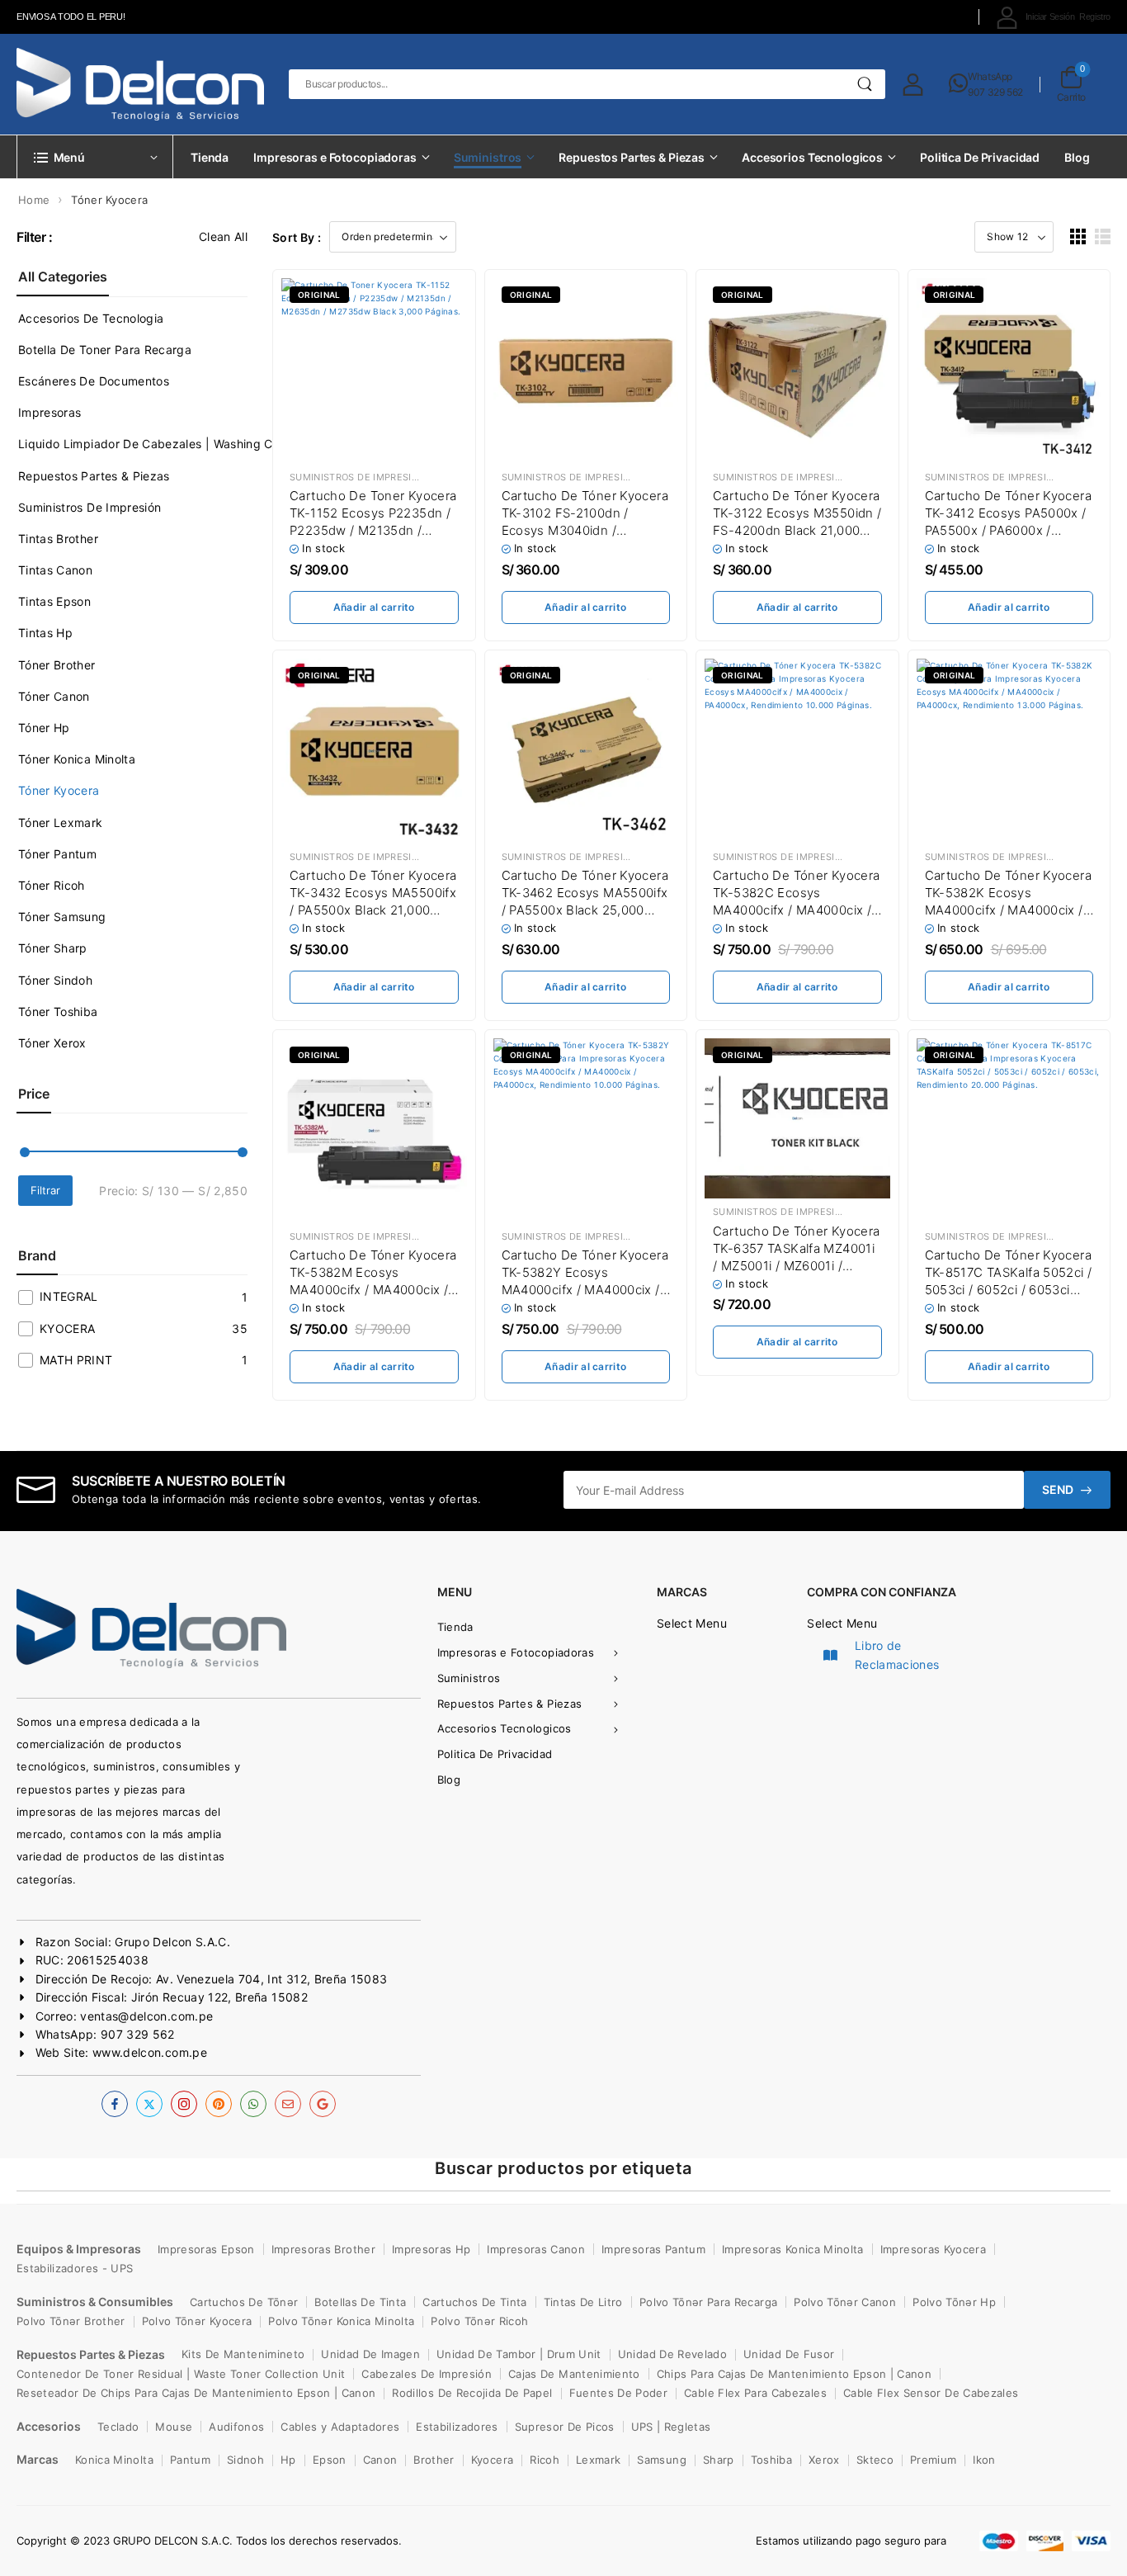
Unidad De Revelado (672, 2354)
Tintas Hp (45, 633)
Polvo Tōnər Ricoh (479, 2321)
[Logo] (140, 84)
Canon (380, 2460)
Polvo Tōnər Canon (845, 2302)
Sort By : (297, 237)
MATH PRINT (76, 1360)
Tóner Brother (57, 665)
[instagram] (184, 2104)
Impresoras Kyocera (933, 2249)
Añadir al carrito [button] (374, 607)
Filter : (35, 237)
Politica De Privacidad (980, 157)
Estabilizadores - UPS (75, 2268)
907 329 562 (995, 92)
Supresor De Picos (565, 2427)
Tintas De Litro (583, 2302)
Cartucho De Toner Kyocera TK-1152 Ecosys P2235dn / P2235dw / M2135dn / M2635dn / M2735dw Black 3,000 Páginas (373, 530)
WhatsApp (990, 76)
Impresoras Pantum (653, 2249)
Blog (1077, 157)
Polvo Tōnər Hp (954, 2302)
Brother (434, 2460)
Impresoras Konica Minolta (793, 2249)
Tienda (210, 157)
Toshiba (771, 2460)
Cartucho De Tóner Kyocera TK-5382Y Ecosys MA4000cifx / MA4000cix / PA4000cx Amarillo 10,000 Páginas (585, 1290)
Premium (933, 2460)
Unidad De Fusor (789, 2354)
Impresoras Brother (323, 2249)
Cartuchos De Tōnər (244, 2302)
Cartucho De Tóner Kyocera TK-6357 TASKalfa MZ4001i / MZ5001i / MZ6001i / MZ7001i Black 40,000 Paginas (796, 1266)
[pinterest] (219, 2104)
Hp (288, 2460)
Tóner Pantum (57, 854)
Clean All (223, 236)
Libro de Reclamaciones (897, 1654)
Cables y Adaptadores (340, 2427)
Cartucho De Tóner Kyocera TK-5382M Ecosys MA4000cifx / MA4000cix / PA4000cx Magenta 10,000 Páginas (373, 1290)
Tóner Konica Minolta (77, 759)
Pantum (190, 2460)
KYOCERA (67, 1328)
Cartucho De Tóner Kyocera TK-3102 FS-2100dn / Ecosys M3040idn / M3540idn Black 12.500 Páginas (585, 530)
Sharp (719, 2460)
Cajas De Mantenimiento (574, 2374)
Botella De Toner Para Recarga (105, 350)
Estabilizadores (457, 2427)
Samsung (661, 2460)
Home (34, 200)
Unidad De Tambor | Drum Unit (519, 2354)
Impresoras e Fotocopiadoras (335, 157)
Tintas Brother (58, 539)
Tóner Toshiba (58, 1011)
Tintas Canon (55, 570)
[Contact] (959, 84)
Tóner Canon (54, 696)
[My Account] (913, 84)
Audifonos (236, 2427)
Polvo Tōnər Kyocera (197, 2321)
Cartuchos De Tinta (474, 2302)
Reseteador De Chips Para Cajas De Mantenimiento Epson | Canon (196, 2393)
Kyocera (492, 2460)
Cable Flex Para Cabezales (755, 2393)
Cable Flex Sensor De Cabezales (931, 2393)
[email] (288, 2104)
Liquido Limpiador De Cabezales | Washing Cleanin (162, 444)
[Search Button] (865, 84)
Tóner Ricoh (52, 885)
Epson (330, 2460)
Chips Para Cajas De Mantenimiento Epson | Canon (794, 2374)
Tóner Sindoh (55, 980)
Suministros (488, 157)
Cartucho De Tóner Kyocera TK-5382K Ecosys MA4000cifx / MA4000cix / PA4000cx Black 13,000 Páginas (1008, 910)
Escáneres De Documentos (94, 381)
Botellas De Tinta (360, 2302)
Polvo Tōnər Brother (71, 2321)
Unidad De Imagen (370, 2354)
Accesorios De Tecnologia (91, 318)
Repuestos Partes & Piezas (632, 157)
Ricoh (545, 2460)
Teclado (118, 2427)
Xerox (824, 2460)
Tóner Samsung (62, 917)
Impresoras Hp (431, 2249)
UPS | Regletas (671, 2427)
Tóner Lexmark (61, 822)
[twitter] (149, 2104)
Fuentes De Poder (619, 2393)
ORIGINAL (319, 295)
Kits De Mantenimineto (243, 2354)
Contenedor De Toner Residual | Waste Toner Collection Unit (181, 2374)
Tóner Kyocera (59, 790)
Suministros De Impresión (90, 507)
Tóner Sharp (53, 948)
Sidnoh (245, 2460)
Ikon (984, 2460)
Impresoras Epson (206, 2249)
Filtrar (45, 1190)
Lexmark (598, 2460)
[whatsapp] (253, 2104)
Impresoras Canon (536, 2249)
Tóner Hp (44, 728)
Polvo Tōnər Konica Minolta (341, 2321)
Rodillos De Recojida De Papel (472, 2393)
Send (1058, 1489)
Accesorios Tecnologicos (812, 157)
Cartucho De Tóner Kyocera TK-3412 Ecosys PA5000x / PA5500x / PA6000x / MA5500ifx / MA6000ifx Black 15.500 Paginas (1008, 530)
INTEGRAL (69, 1296)
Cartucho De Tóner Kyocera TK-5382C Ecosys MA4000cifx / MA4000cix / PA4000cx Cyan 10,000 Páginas (796, 910)
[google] (323, 2104)
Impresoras (50, 412)
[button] (1078, 236)
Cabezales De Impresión (427, 2374)
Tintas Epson (54, 601)
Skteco (875, 2460)
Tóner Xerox (52, 1043)
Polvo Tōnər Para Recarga (708, 2302)
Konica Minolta (114, 2460)
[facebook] (115, 2104)
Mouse (174, 2427)
